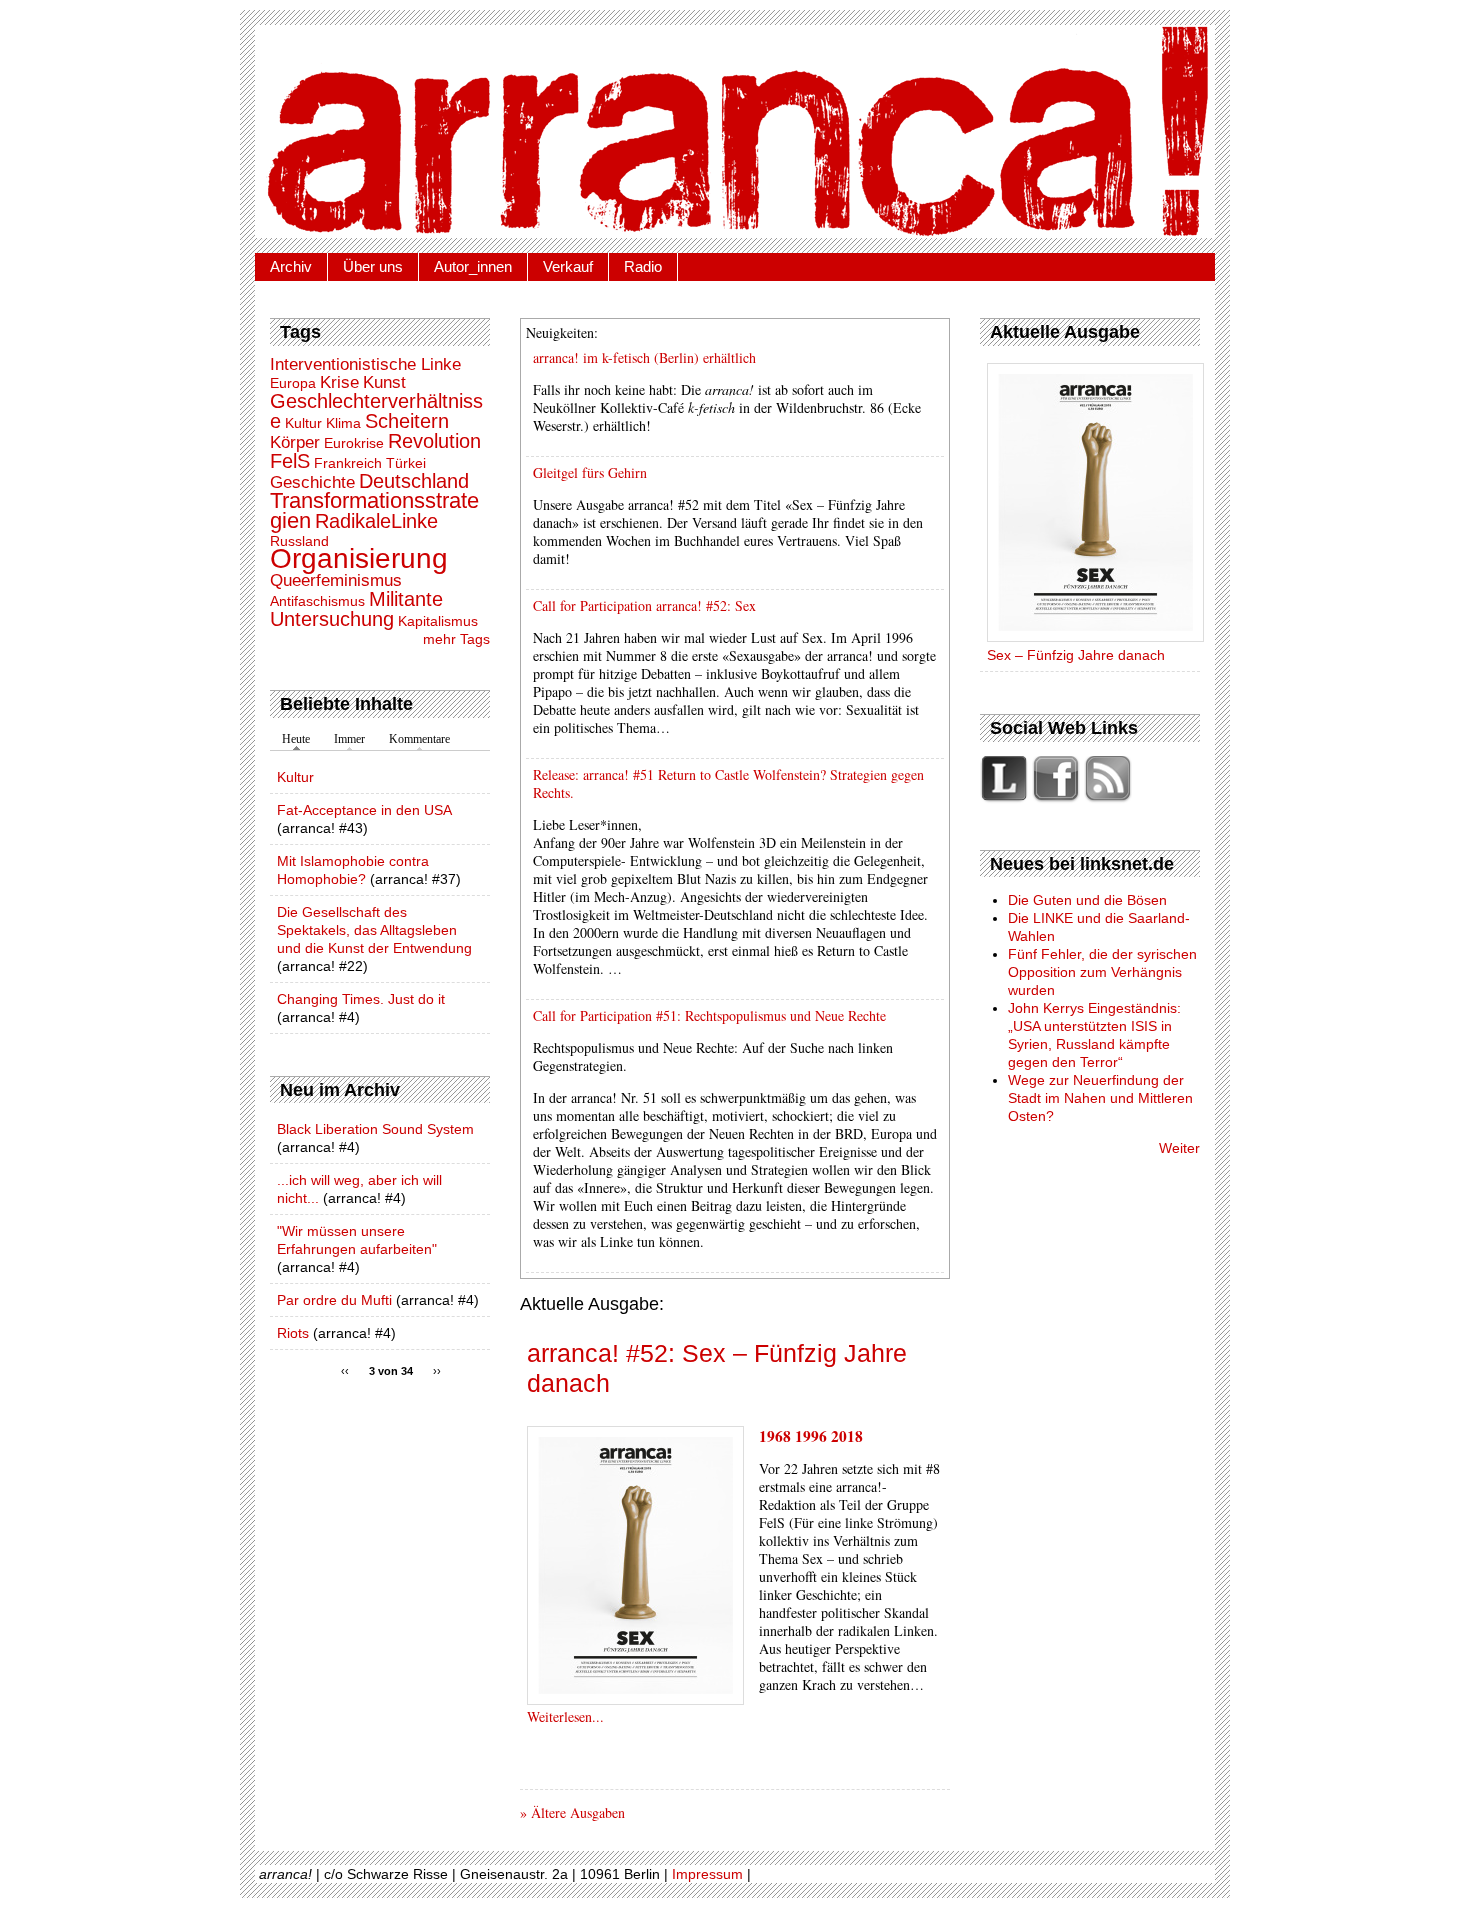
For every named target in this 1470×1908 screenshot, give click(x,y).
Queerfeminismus (336, 580)
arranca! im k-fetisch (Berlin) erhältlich (644, 357)
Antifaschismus (317, 601)
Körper (295, 442)
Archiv (291, 266)
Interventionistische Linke (365, 364)
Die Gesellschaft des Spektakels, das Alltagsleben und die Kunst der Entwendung (374, 930)
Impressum (707, 1874)
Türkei (406, 463)
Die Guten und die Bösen (1087, 900)
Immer (349, 739)
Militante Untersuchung (356, 609)
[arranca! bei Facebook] (1058, 799)
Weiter (1179, 1148)
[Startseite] (735, 131)
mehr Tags (456, 639)
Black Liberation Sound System (375, 1129)
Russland (299, 541)
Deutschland (414, 481)
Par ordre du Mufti (334, 1300)
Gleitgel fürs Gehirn (590, 472)
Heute (296, 739)
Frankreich (348, 463)
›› (437, 1371)
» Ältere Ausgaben (572, 1812)
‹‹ (345, 1371)
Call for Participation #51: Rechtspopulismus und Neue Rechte (709, 1015)
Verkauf (568, 266)
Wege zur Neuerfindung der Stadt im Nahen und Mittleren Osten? (1100, 1098)
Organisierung (359, 558)
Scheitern (407, 421)
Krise (339, 382)
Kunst (384, 382)
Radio (643, 266)
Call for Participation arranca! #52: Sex (644, 605)
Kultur (303, 423)
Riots (293, 1333)
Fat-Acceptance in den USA (364, 810)
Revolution (434, 441)
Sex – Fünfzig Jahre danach (1076, 655)
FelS (290, 461)
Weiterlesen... (565, 1716)
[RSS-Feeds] (1108, 799)
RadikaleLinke (376, 521)
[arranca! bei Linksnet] (1006, 799)
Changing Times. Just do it (361, 999)
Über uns (373, 266)
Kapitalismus (438, 621)
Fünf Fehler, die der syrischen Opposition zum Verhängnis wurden (1102, 972)
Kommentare (419, 739)
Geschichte (312, 482)
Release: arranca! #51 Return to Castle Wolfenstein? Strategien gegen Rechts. (728, 783)
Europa (293, 383)
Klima (343, 423)
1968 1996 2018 (811, 1436)
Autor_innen (473, 266)
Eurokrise (354, 443)
